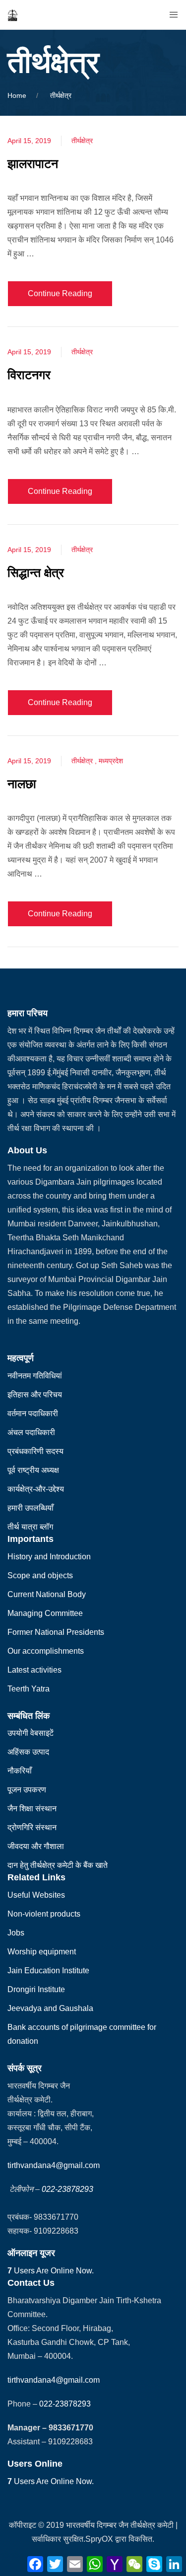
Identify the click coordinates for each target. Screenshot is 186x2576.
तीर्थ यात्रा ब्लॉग (30, 1527)
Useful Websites (36, 1895)
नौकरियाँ (20, 1771)
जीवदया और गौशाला (36, 1846)
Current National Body (47, 1594)
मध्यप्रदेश (111, 761)
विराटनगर (29, 375)
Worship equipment (42, 1952)
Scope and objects (40, 1575)
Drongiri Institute (36, 1989)
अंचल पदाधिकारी (31, 1432)
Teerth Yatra (29, 1689)
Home (17, 95)
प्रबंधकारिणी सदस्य (35, 1451)
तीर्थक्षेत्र (82, 141)
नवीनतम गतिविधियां (35, 1376)
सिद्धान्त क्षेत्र (36, 572)
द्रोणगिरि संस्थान (32, 1827)
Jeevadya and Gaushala (50, 2008)
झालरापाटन (33, 163)
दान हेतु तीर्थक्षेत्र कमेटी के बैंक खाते (58, 1865)
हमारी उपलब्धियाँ (31, 1508)
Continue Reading (60, 293)
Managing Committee (45, 1613)
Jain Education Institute (48, 1971)
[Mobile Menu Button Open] (174, 15)
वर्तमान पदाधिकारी (33, 1413)
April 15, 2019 (29, 141)
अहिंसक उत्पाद (28, 1752)
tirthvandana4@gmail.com (54, 2165)
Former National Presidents (56, 1632)
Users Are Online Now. (51, 2271)
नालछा (22, 784)
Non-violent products (44, 1914)
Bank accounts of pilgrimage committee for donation (82, 2034)
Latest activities (34, 1670)
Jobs (16, 1933)
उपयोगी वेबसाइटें (31, 1733)
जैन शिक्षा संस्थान (32, 1809)
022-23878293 (67, 2189)
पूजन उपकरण (27, 1790)
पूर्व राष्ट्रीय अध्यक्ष (33, 1470)
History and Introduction (49, 1557)
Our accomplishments (46, 1651)
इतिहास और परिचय (35, 1395)
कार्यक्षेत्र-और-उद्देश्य (36, 1489)
